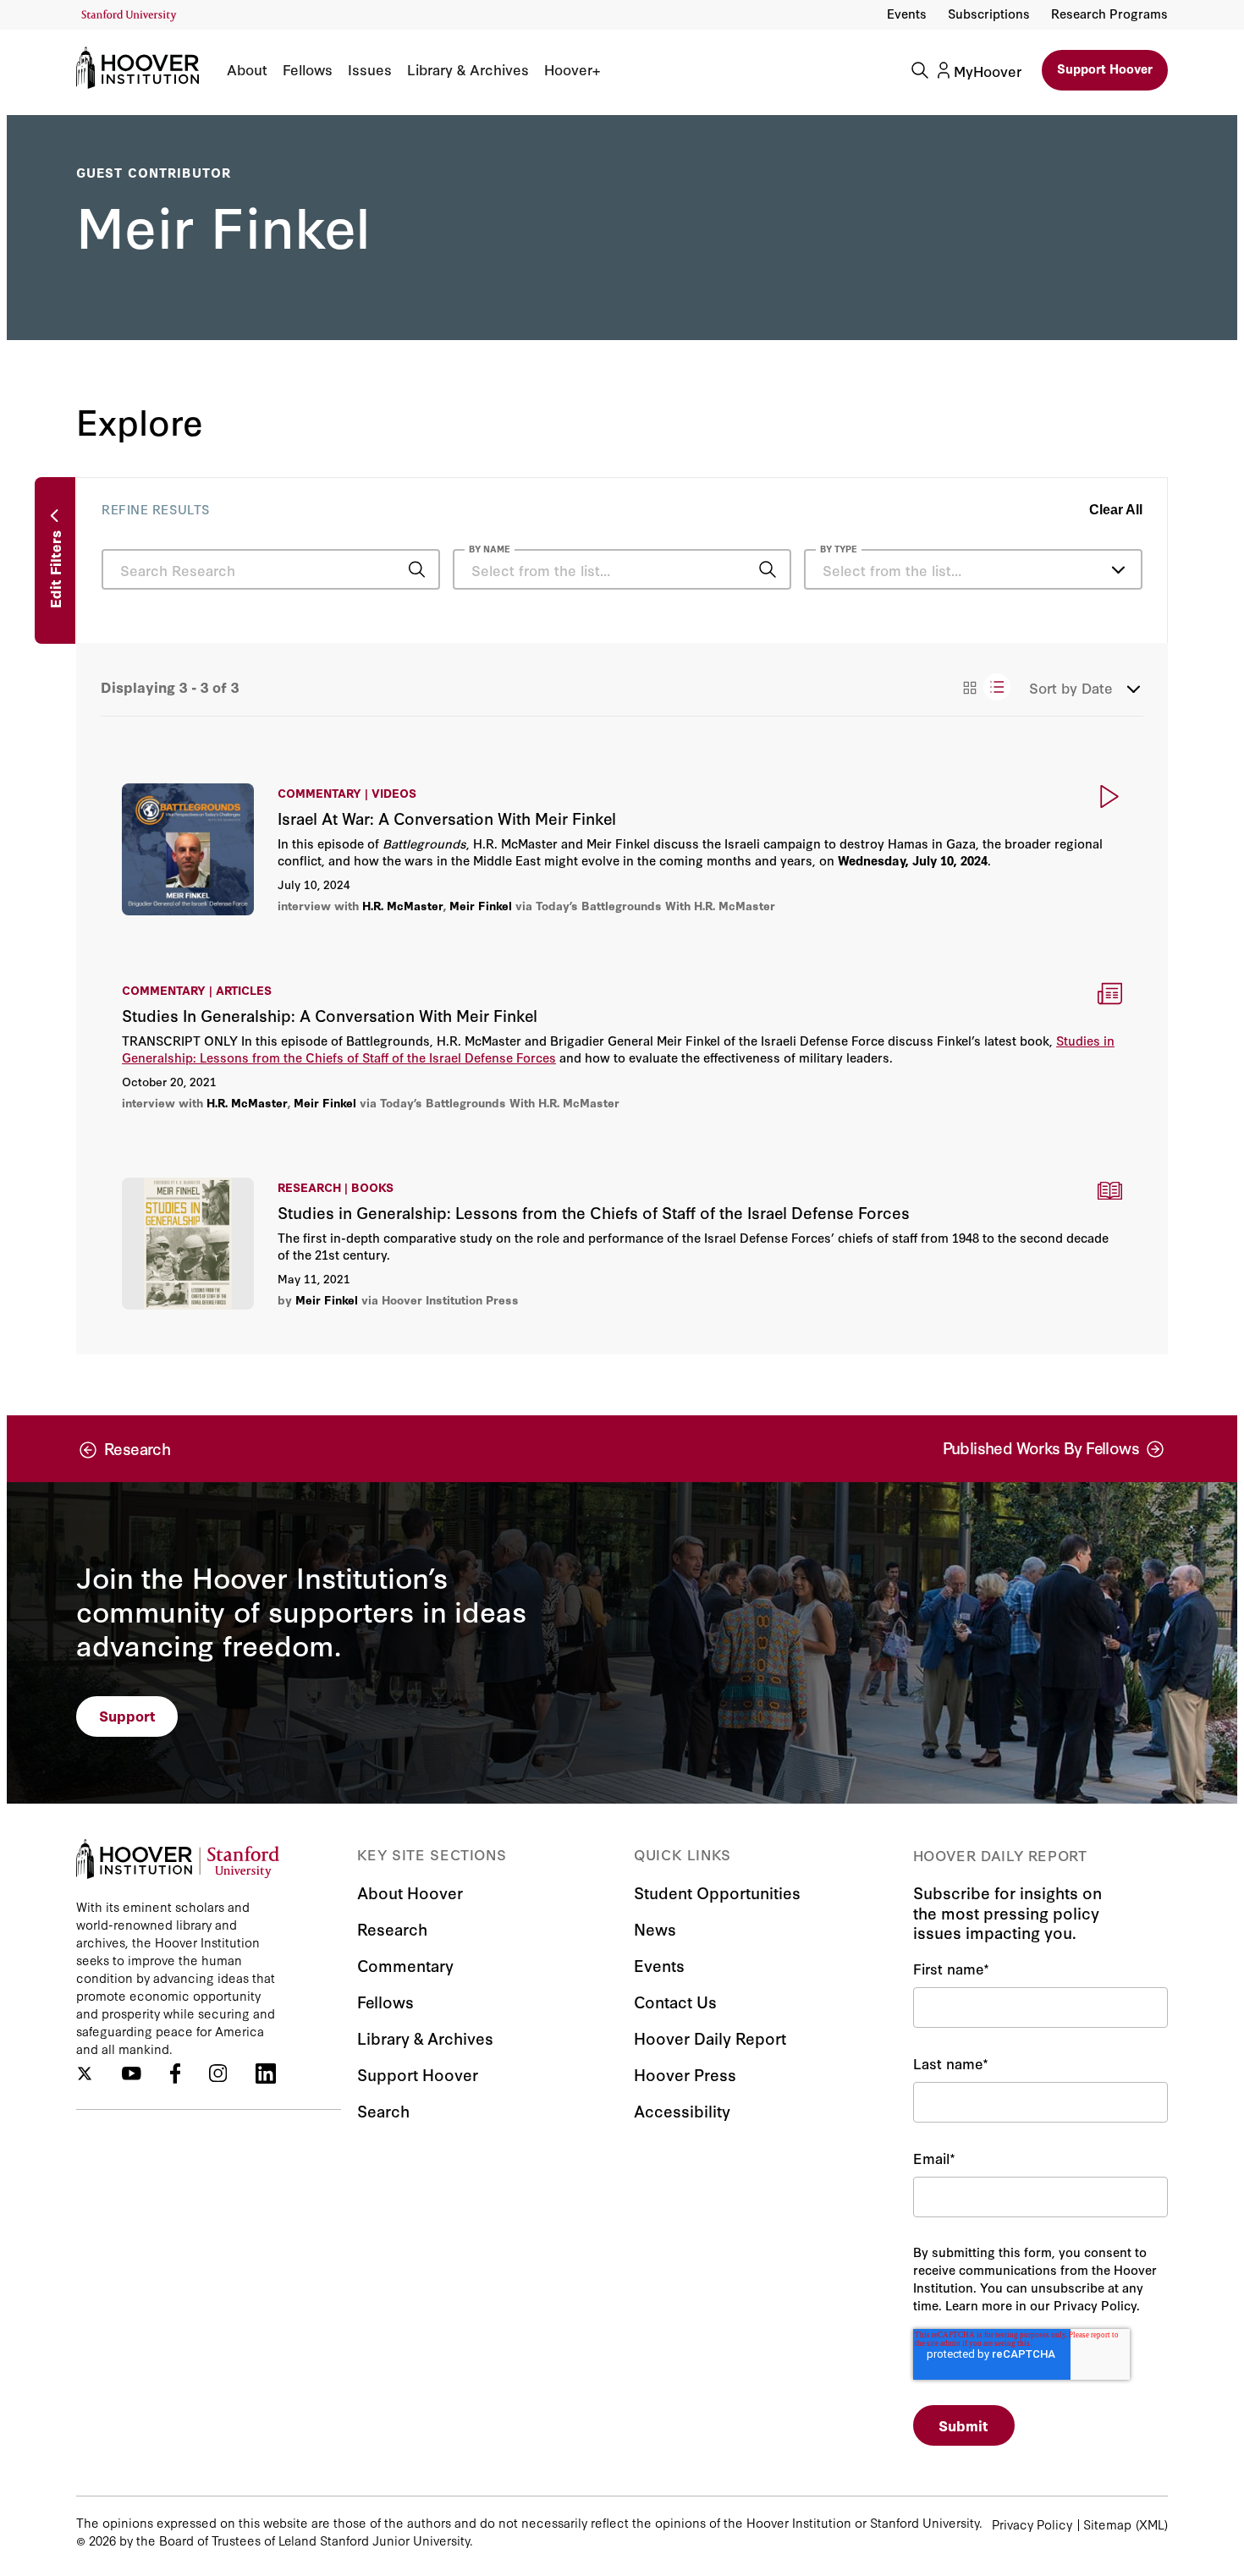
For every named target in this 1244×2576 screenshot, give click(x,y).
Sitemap (1107, 2524)
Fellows (308, 69)
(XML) (1152, 2524)
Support (127, 1715)
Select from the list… (892, 570)
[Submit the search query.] (416, 569)
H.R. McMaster (403, 905)
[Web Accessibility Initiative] (129, 16)
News (655, 1928)
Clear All (1116, 510)
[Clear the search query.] (741, 571)
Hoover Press (685, 2074)
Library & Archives (468, 69)
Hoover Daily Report (710, 2038)
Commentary (405, 1965)
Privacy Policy (1032, 2524)
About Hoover (410, 1892)
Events (907, 13)
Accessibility (682, 2110)
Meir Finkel (481, 905)
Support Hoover (1105, 68)
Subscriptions (989, 13)
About (247, 69)
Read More (622, 849)
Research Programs (1109, 13)
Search (383, 2110)
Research (392, 1928)
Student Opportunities (717, 1892)
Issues (370, 69)
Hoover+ (572, 69)
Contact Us (675, 2001)
